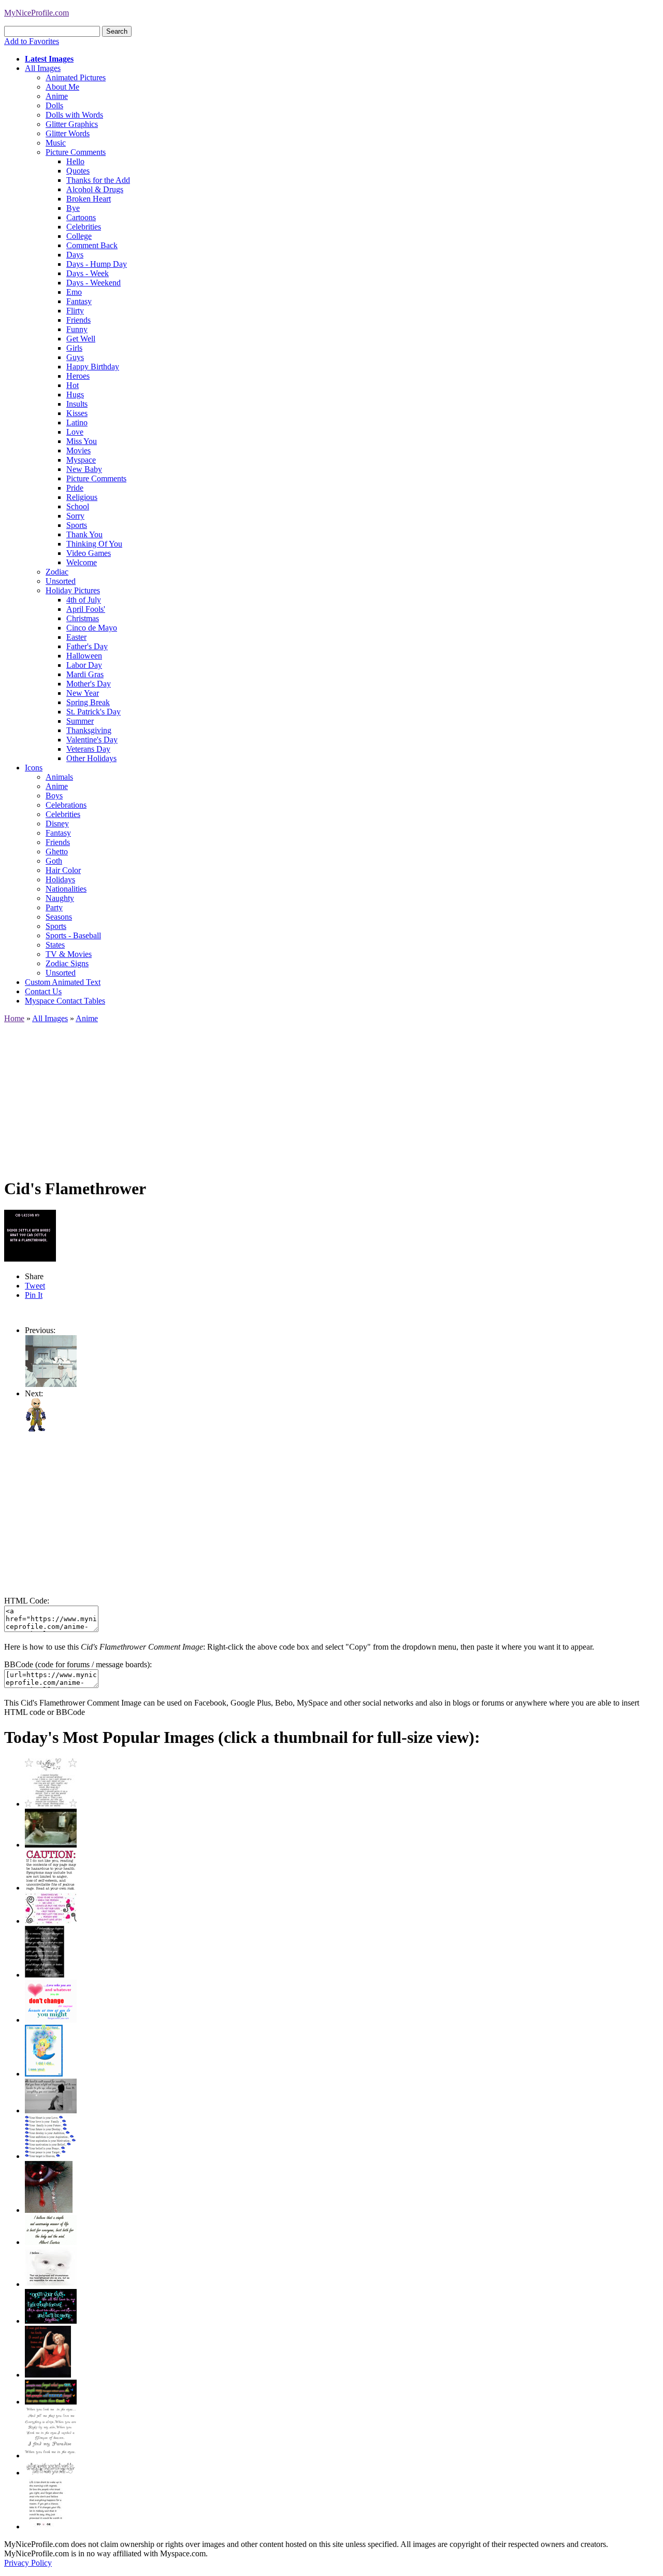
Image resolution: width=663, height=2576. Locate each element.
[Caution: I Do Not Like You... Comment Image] (51, 1888)
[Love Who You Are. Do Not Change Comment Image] (51, 2020)
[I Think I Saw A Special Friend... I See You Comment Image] (44, 2074)
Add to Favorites (32, 41)
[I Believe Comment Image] (51, 2284)
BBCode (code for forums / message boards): (78, 1664)
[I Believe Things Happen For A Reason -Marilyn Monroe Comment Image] (45, 1975)
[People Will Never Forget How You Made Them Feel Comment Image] (51, 2402)
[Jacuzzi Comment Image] (51, 1845)
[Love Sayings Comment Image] (51, 1804)
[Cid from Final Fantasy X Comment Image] (36, 1429)
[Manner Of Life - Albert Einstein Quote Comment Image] (51, 2242)
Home (14, 1018)
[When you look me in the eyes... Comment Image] (51, 2456)
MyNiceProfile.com (37, 13)
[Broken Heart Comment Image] (49, 2210)
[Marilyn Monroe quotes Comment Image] (48, 2375)
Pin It (34, 1295)
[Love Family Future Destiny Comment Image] (51, 2156)
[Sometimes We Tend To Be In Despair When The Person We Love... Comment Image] (51, 1921)
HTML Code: (27, 1601)
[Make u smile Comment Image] (51, 2473)
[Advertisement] (315, 1096)
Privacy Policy (28, 2563)
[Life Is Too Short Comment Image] (45, 2527)
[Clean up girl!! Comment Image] (51, 1384)
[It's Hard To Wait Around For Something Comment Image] (51, 2110)
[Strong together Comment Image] (51, 2321)
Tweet (35, 1286)
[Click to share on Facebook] (30, 1236)
